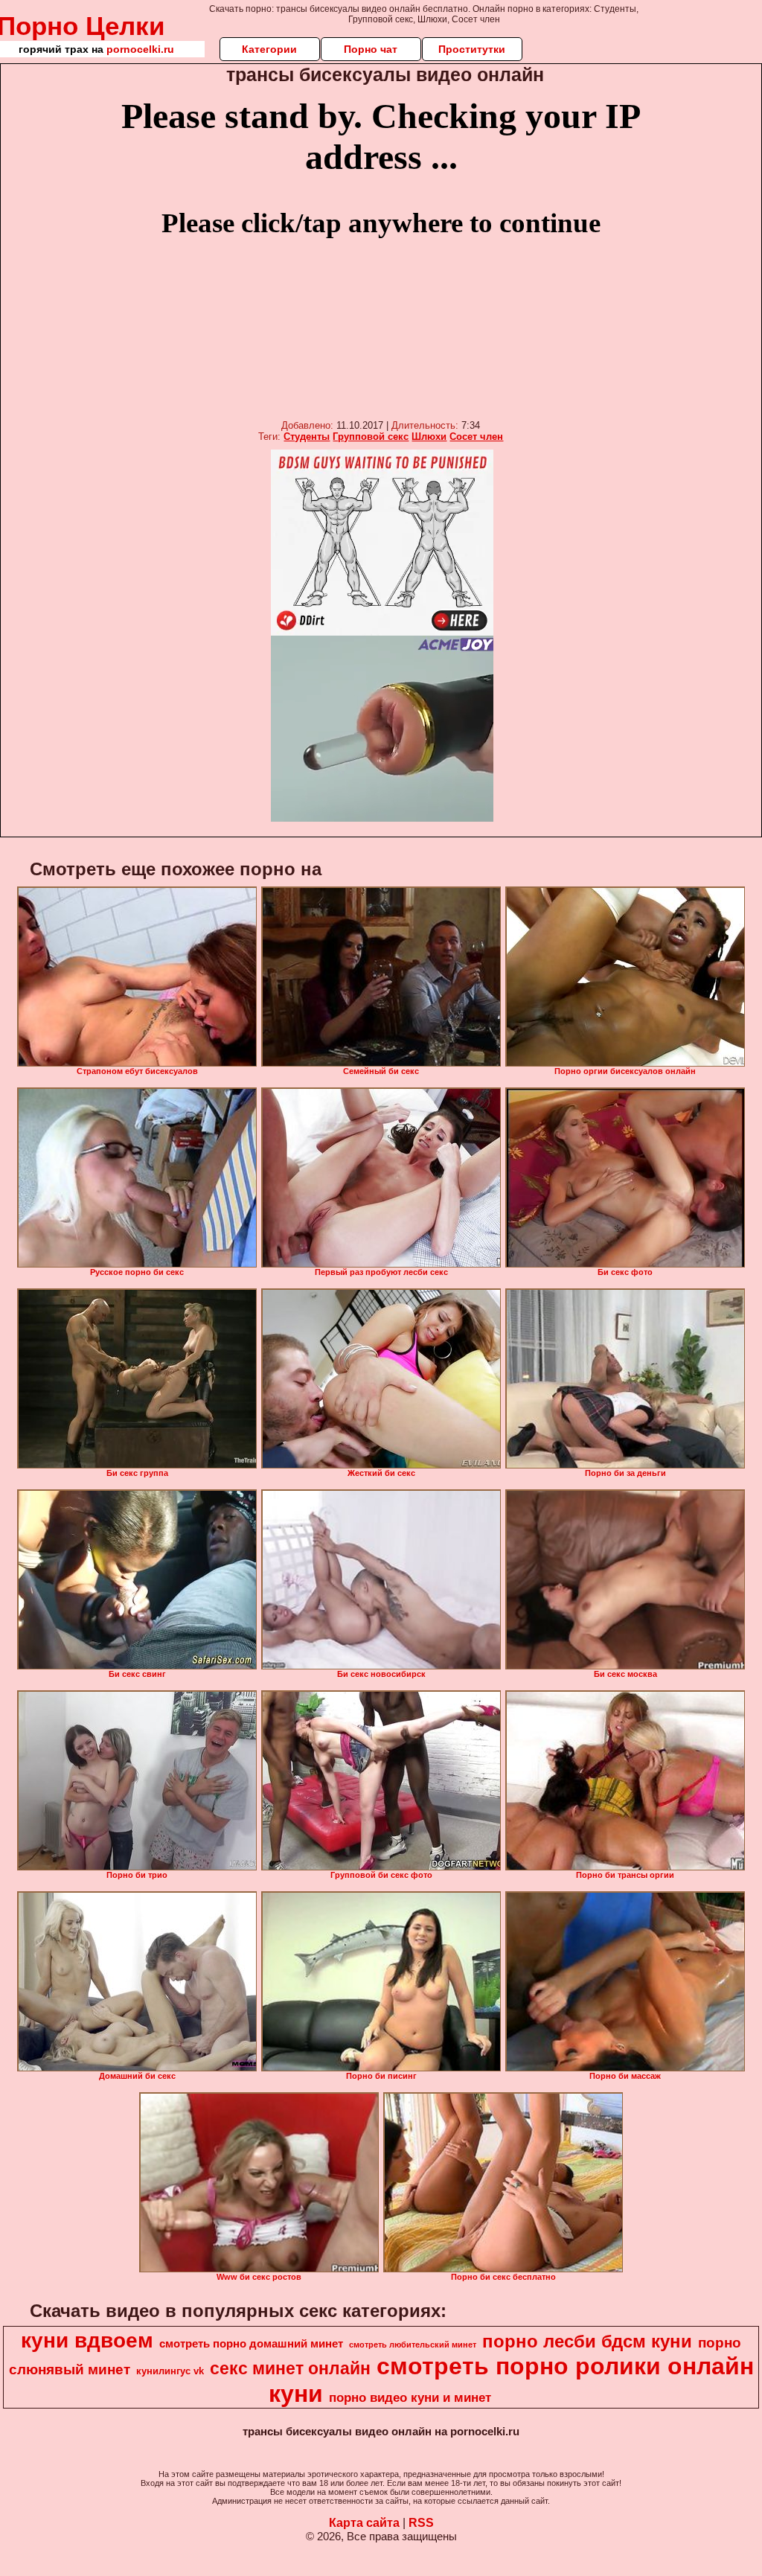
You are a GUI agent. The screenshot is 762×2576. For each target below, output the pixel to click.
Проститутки (472, 49)
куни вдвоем (87, 2340)
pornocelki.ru (140, 49)
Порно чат (371, 49)
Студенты (307, 437)
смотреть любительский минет (413, 2345)
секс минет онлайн (290, 2368)
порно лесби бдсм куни (587, 2341)
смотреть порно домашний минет (251, 2344)
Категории (269, 49)
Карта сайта (364, 2523)
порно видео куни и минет (410, 2397)
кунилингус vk (170, 2371)
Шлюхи (429, 437)
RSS (421, 2523)
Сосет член (476, 437)
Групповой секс (371, 437)
